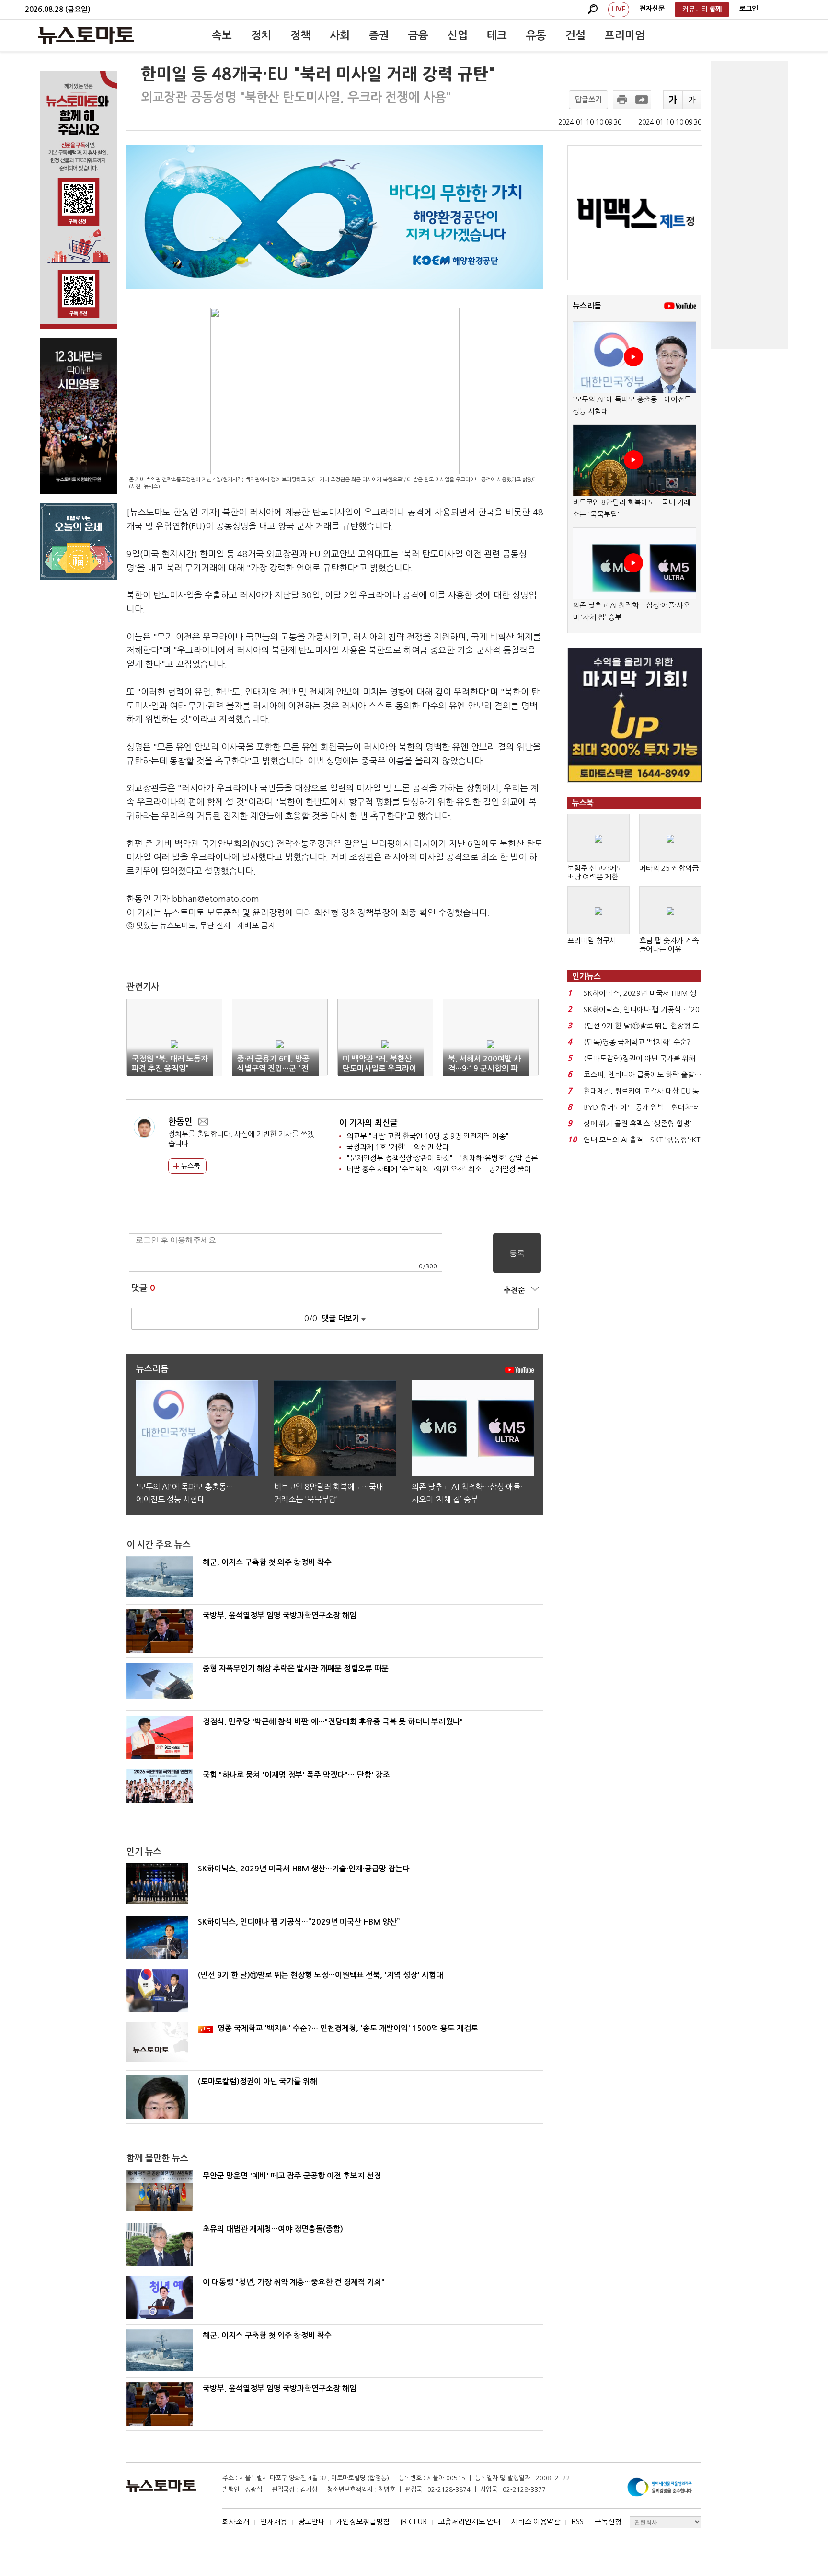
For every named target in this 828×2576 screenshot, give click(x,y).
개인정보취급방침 (363, 2522)
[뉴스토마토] (86, 35)
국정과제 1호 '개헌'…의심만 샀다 (398, 1147)
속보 (222, 35)
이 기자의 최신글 (368, 1123)
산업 (458, 35)
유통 (536, 35)
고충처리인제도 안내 (469, 2522)
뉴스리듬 (587, 306)
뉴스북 (190, 1166)
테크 (497, 35)
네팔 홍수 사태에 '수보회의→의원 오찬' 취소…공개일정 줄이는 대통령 (453, 1169)
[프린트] (622, 100)
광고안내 (311, 2522)
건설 (575, 35)
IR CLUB (414, 2522)
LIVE (619, 9)
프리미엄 (625, 35)
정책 (300, 35)
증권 (379, 35)
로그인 (749, 9)
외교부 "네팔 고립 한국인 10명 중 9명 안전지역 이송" (428, 1136)
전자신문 (652, 9)
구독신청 (608, 2522)
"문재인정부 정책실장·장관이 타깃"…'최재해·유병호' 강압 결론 (442, 1158)
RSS (577, 2522)
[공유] (642, 100)
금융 (418, 35)
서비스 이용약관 (536, 2522)
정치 (261, 35)
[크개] (673, 100)
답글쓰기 (588, 99)
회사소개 (236, 2522)
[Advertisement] (749, 205)
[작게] (692, 100)
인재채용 (274, 2522)
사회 (340, 35)
